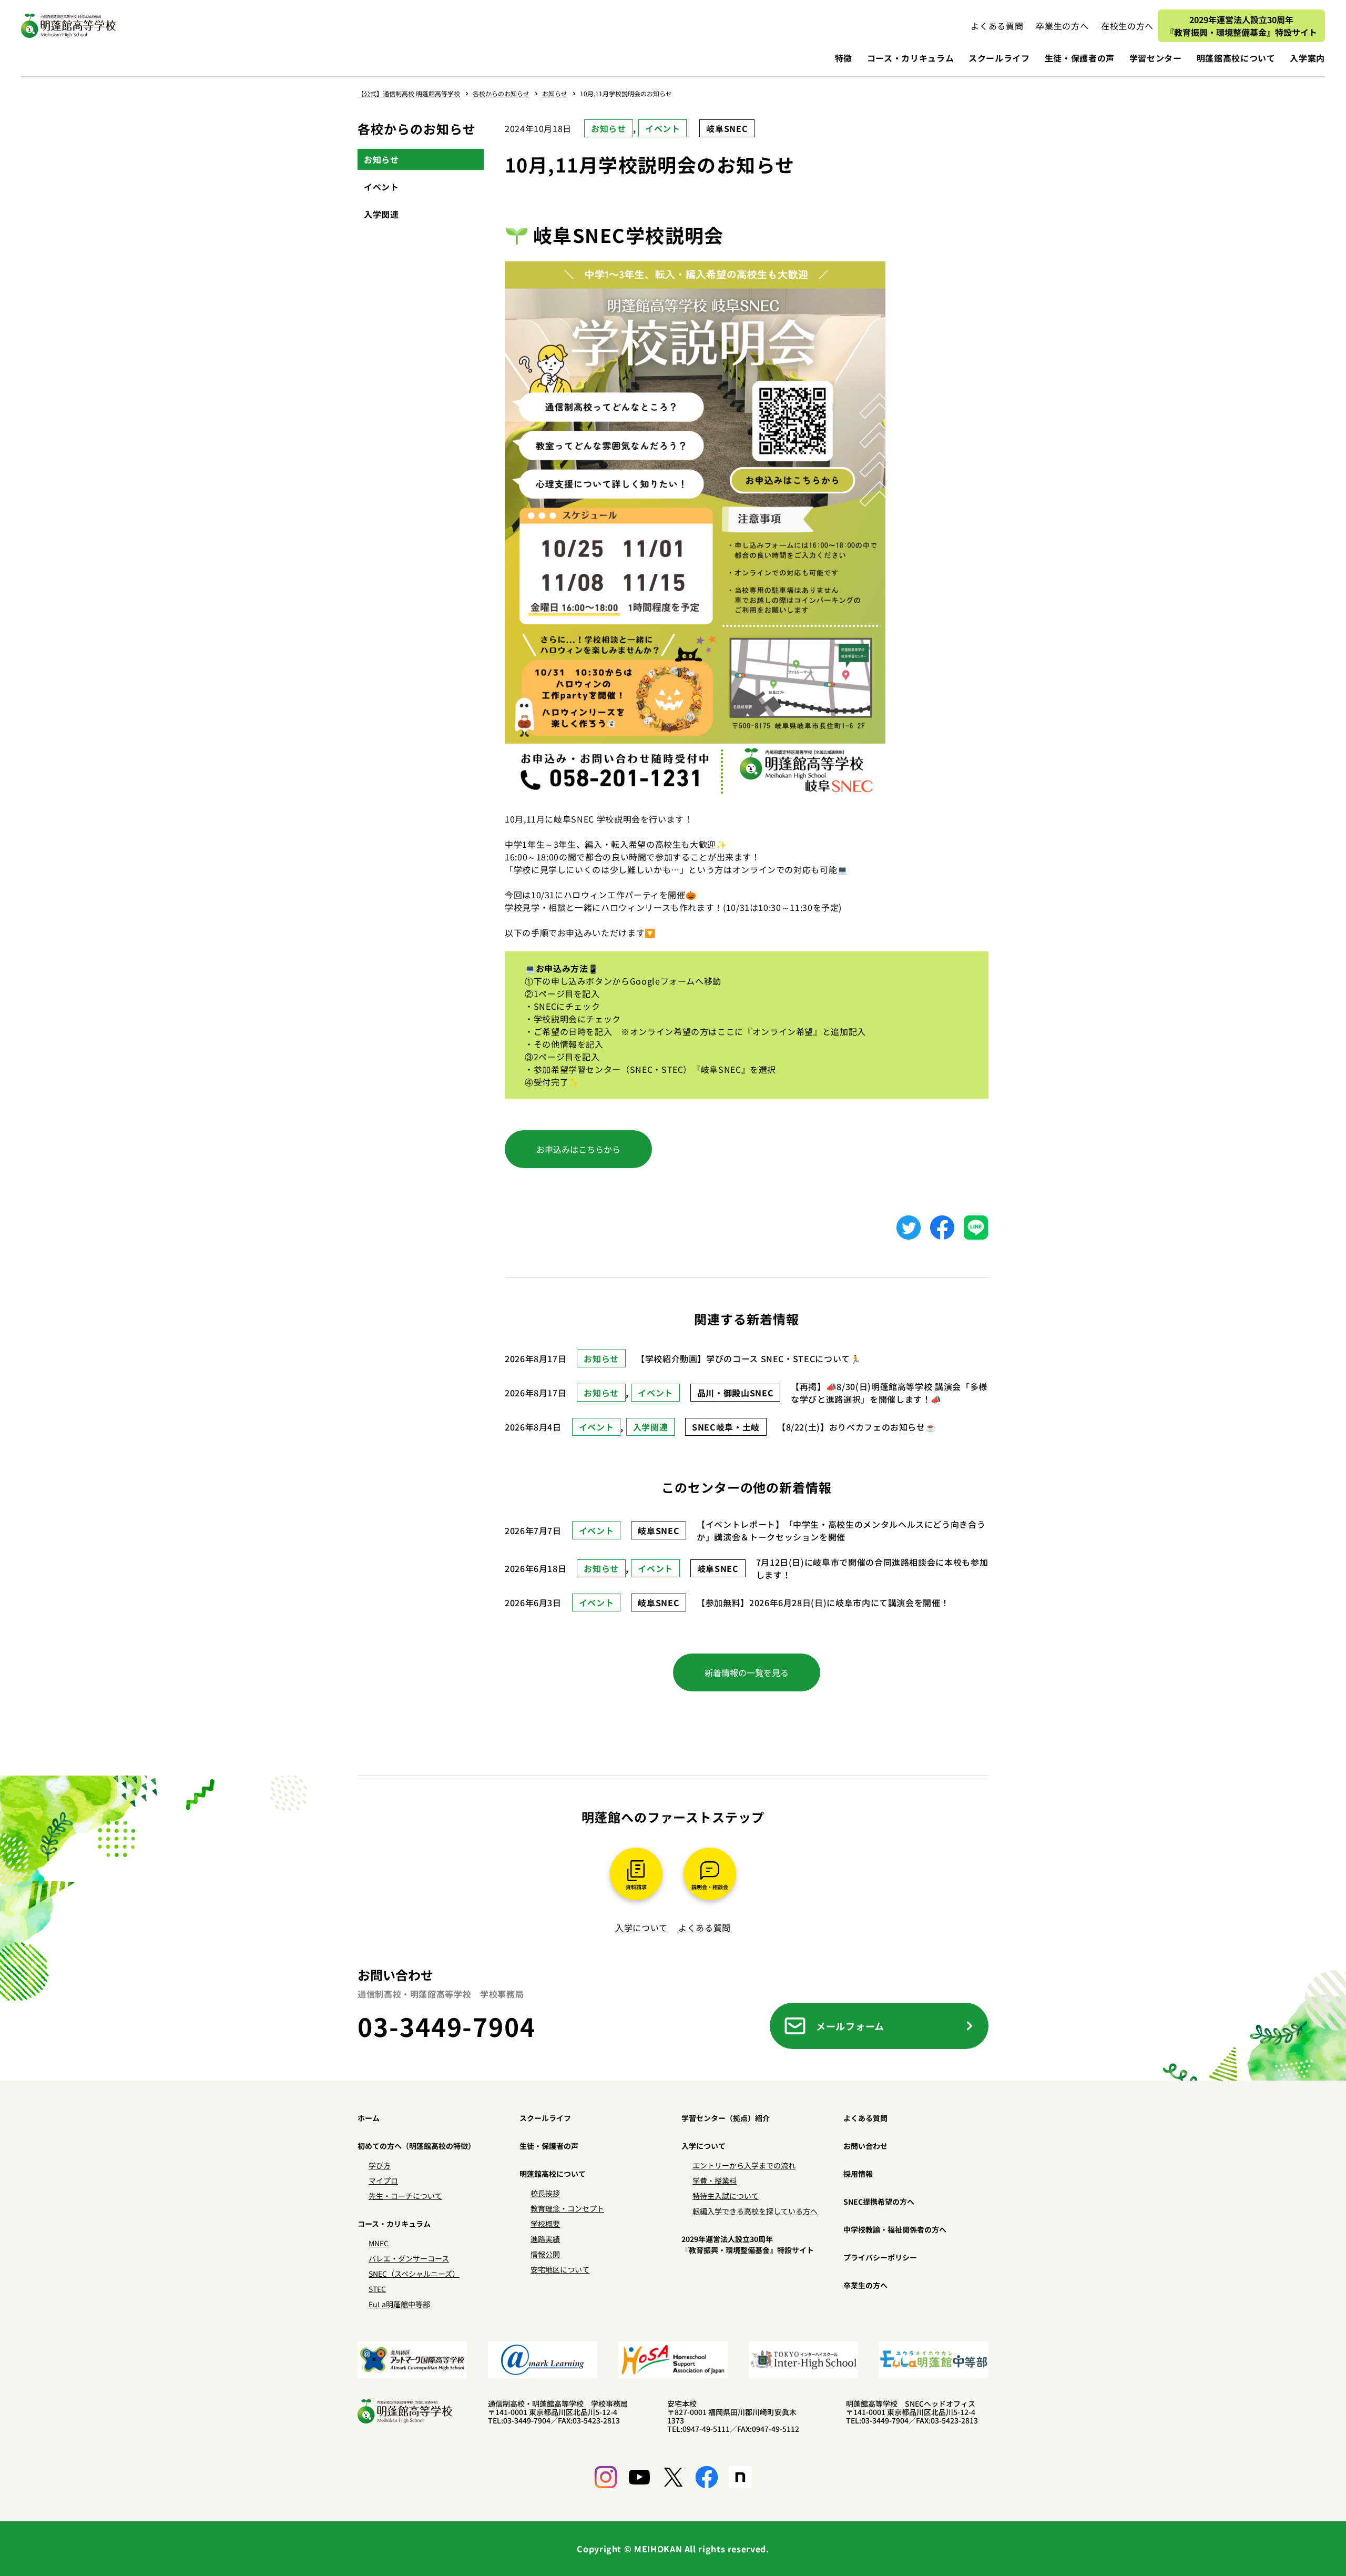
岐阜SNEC (727, 128)
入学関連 (381, 214)
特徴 (844, 58)
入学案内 (1307, 58)
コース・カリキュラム (910, 58)
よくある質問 (705, 1928)
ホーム (369, 2118)
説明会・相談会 (710, 1887)
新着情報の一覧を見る (747, 1672)
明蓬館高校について (1236, 58)
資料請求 (636, 1887)
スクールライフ (999, 58)
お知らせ (609, 128)
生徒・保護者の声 (1080, 58)
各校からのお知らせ (417, 129)
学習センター (1156, 58)
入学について (641, 1928)
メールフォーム (850, 2026)
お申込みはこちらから (578, 1149)
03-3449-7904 (447, 2026)
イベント (663, 128)
